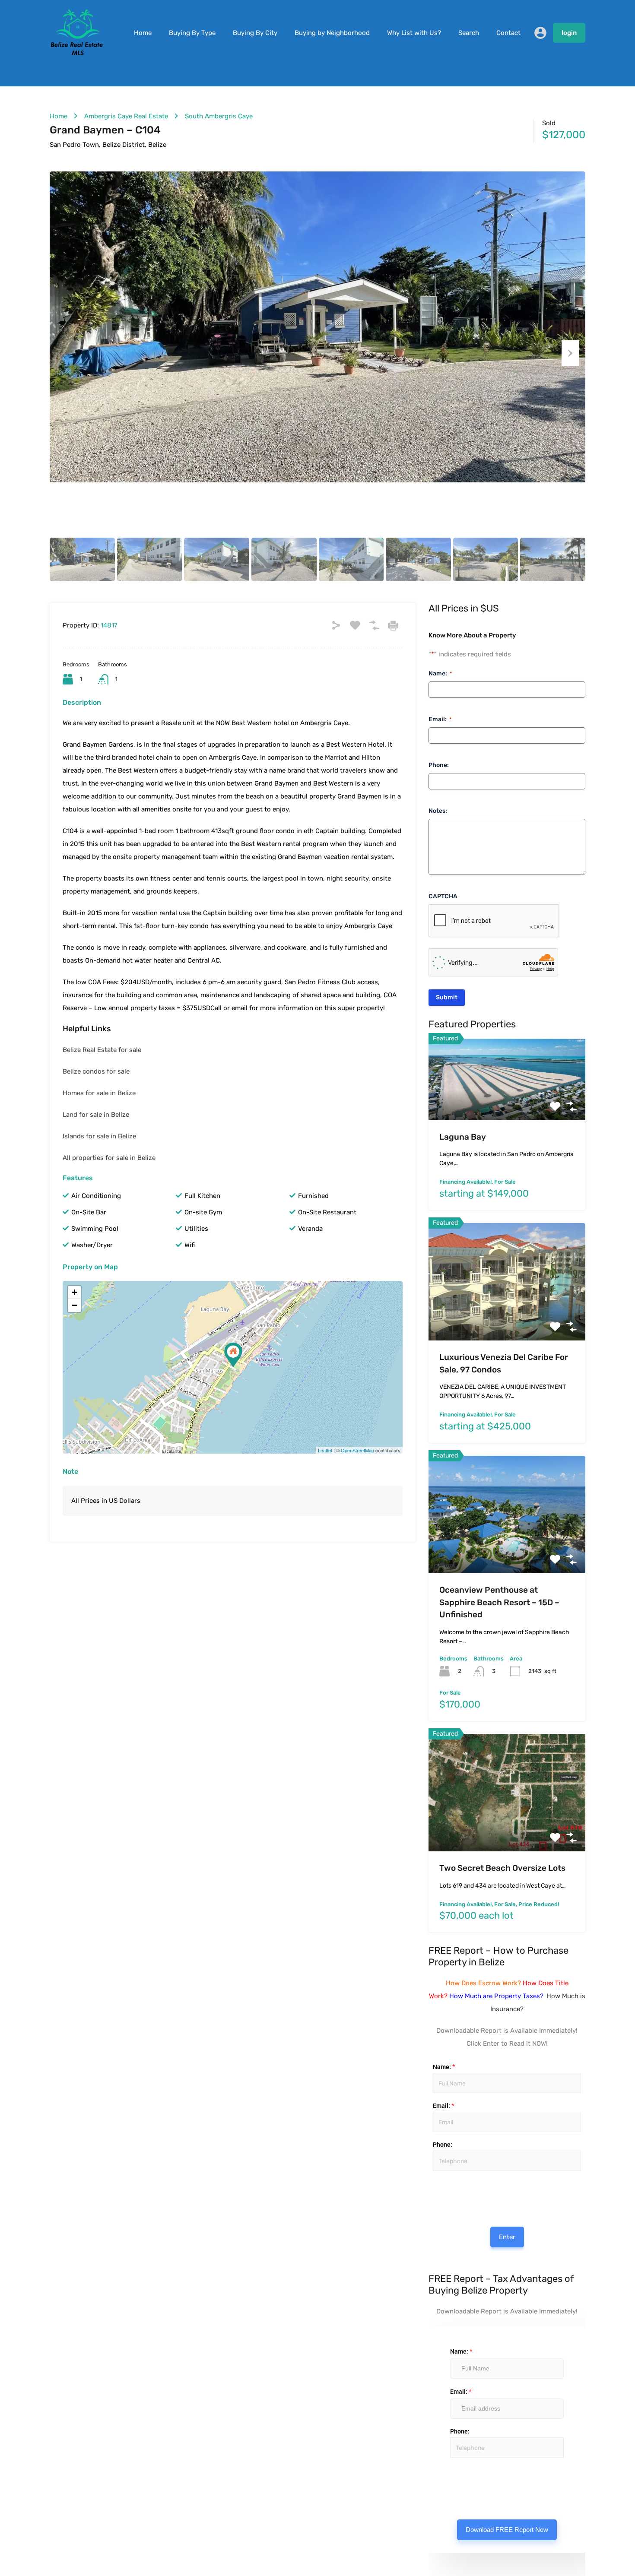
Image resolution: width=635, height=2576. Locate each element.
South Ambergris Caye (219, 116)
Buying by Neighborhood (332, 33)
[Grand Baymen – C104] (233, 1355)
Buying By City (255, 33)
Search (469, 33)
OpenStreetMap (357, 1450)
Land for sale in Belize (96, 1115)
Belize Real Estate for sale (102, 1050)
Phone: (439, 765)
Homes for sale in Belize (99, 1093)
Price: (432, 2180)
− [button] (75, 1305)
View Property (507, 1104)
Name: (440, 673)
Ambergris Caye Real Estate (126, 116)
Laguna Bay (463, 1137)
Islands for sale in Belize (99, 1136)
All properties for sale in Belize (109, 1158)
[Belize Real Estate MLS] (77, 53)
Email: (440, 719)
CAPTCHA (443, 896)
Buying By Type (192, 33)
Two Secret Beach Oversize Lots (502, 1868)
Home (143, 33)
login (569, 33)
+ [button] (75, 1292)
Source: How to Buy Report (440, 2193)
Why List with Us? (414, 33)
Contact (508, 33)
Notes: (438, 811)
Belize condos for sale (96, 1071)
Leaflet (325, 1450)
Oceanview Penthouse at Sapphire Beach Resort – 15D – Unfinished (499, 1602)
